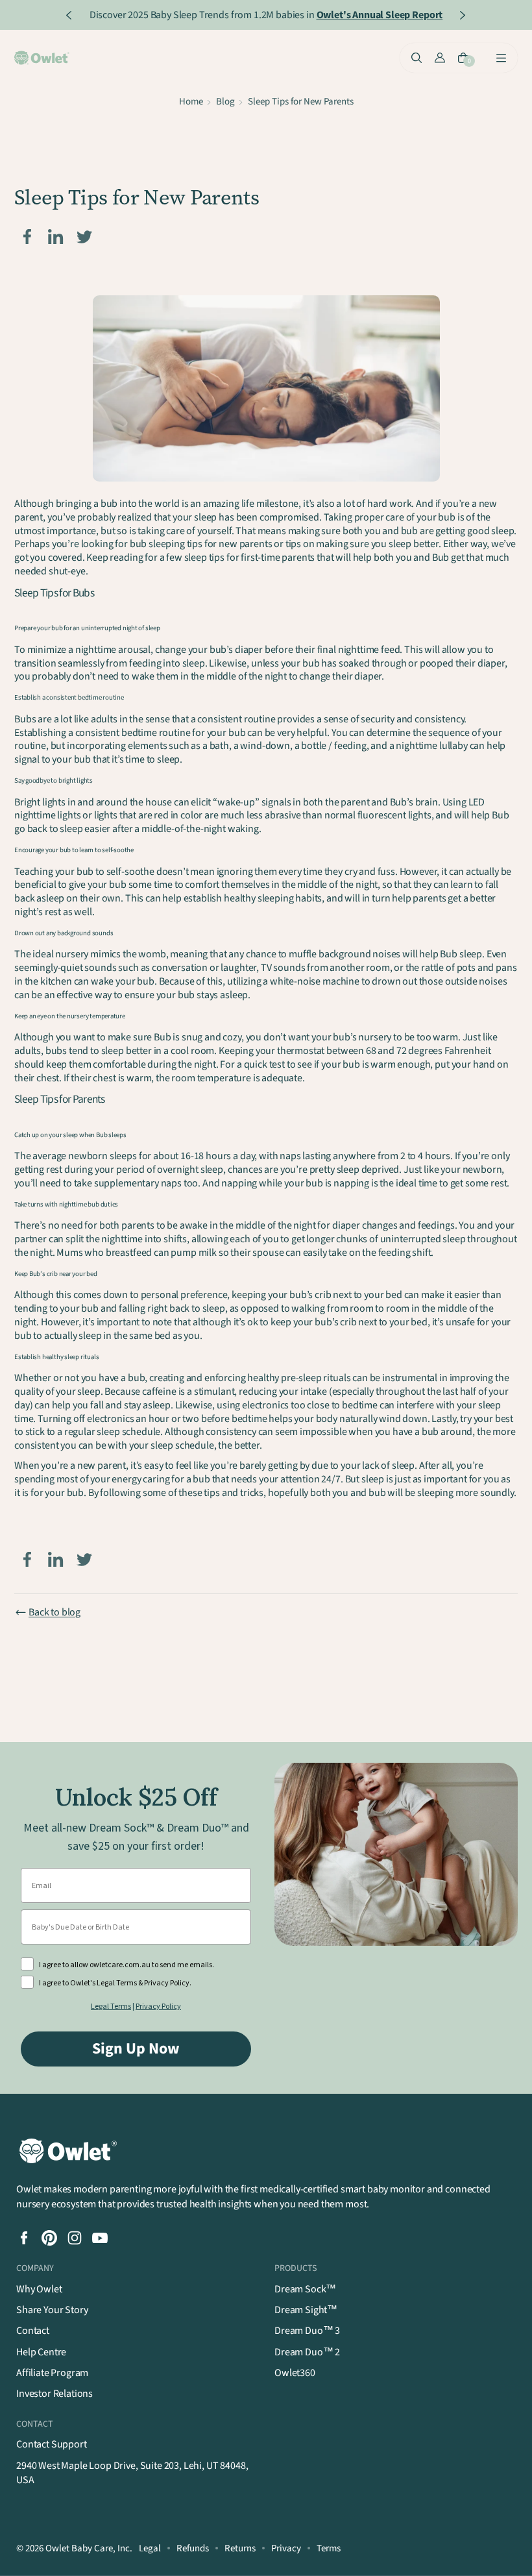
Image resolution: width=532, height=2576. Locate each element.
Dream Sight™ (306, 2310)
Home (191, 102)
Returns (240, 2548)
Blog (225, 102)
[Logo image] (43, 58)
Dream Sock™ (305, 2289)
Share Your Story (52, 2310)
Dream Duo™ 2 (307, 2352)
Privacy (286, 2548)
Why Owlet (39, 2289)
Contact (33, 2331)
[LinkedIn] (56, 237)
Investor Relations (54, 2394)
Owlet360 (295, 2373)
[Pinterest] (49, 2238)
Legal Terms (111, 2006)
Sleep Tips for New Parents (301, 102)
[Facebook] (27, 237)
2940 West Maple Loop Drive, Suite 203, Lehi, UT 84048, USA (132, 2473)
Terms (329, 2548)
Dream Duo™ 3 (307, 2331)
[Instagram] (75, 2238)
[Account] (440, 58)
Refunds (193, 2548)
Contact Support (52, 2444)
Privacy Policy (158, 2006)
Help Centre (41, 2352)
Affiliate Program (52, 2373)
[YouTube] (100, 2238)
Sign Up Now (136, 2049)
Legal (150, 2548)
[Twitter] (84, 237)
